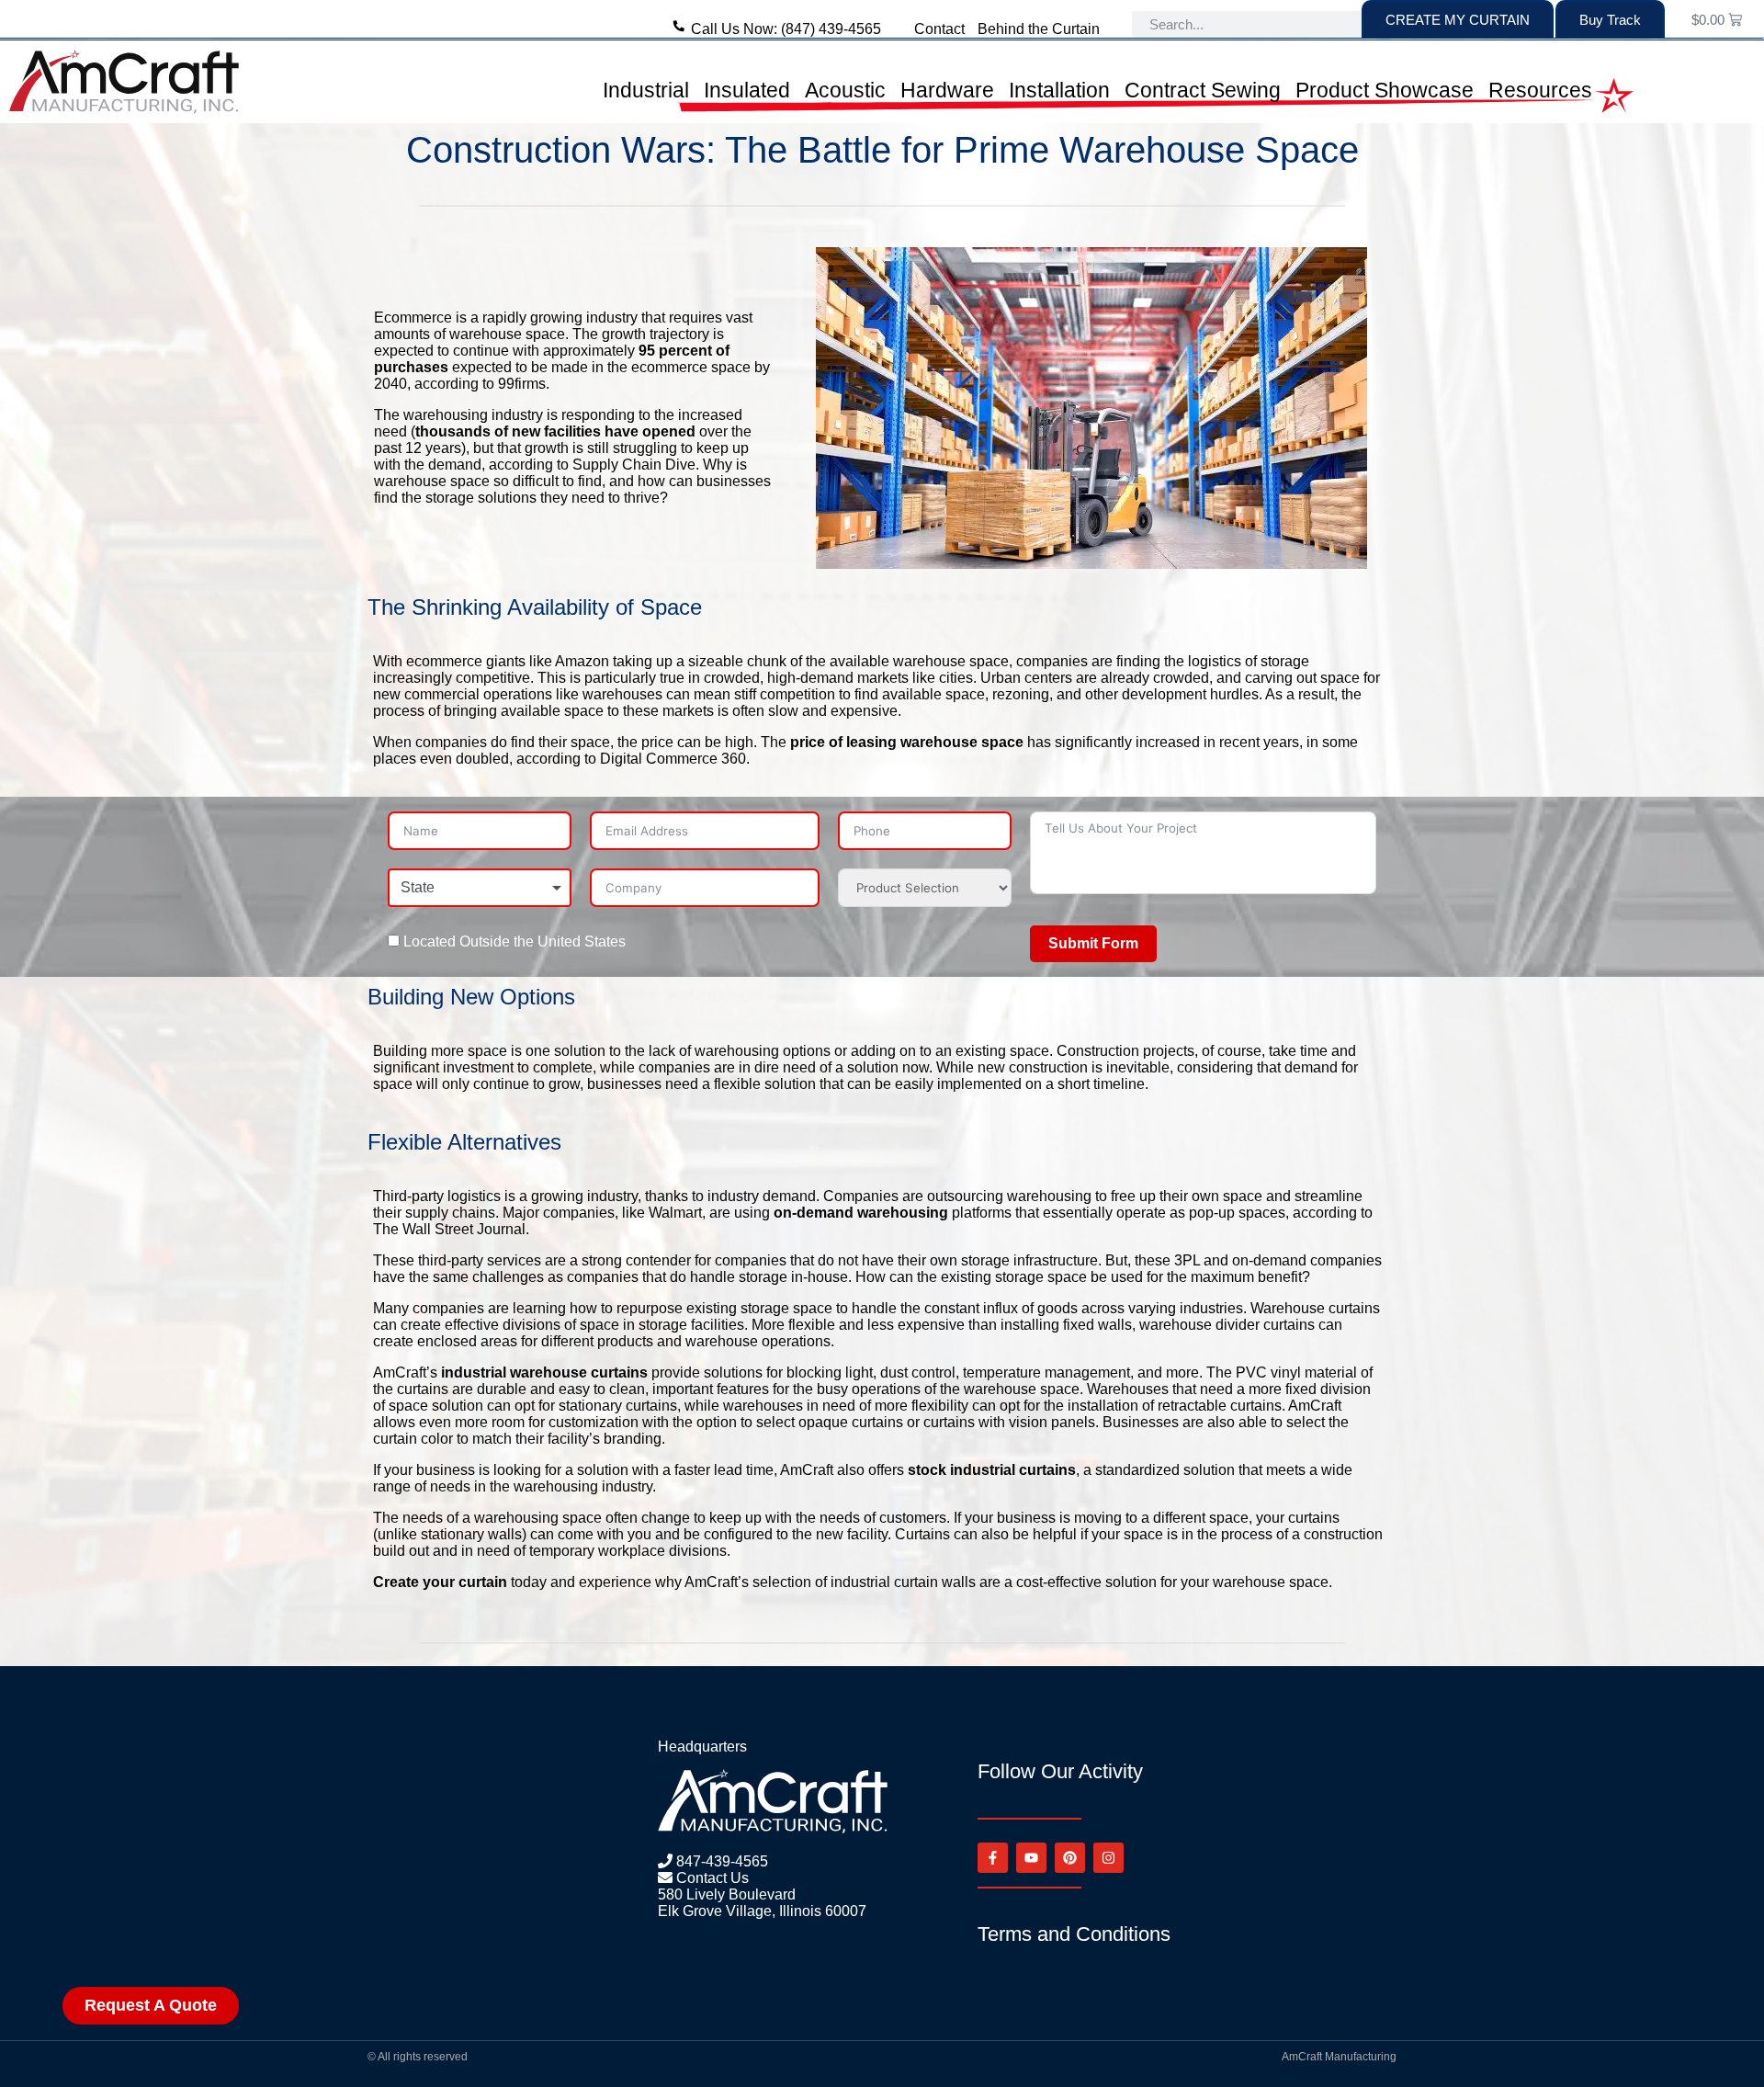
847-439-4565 (720, 1861)
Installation (1059, 90)
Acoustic (845, 90)
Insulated (747, 90)
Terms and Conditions (1074, 1934)
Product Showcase (1385, 90)
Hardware (947, 90)
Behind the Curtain (1039, 29)
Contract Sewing (1203, 90)
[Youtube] (1031, 1858)
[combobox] (480, 888)
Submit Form (1093, 943)
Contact (939, 29)
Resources (1540, 90)
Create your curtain (440, 1582)
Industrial (646, 90)
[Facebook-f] (993, 1858)
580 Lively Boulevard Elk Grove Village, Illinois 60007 (762, 1903)
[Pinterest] (1070, 1858)
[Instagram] (1108, 1858)
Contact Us (711, 1878)
